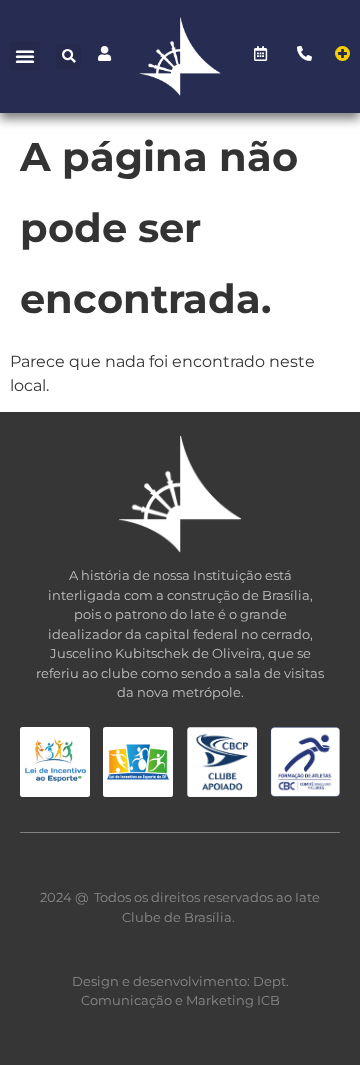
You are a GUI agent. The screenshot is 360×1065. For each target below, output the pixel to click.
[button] (25, 56)
